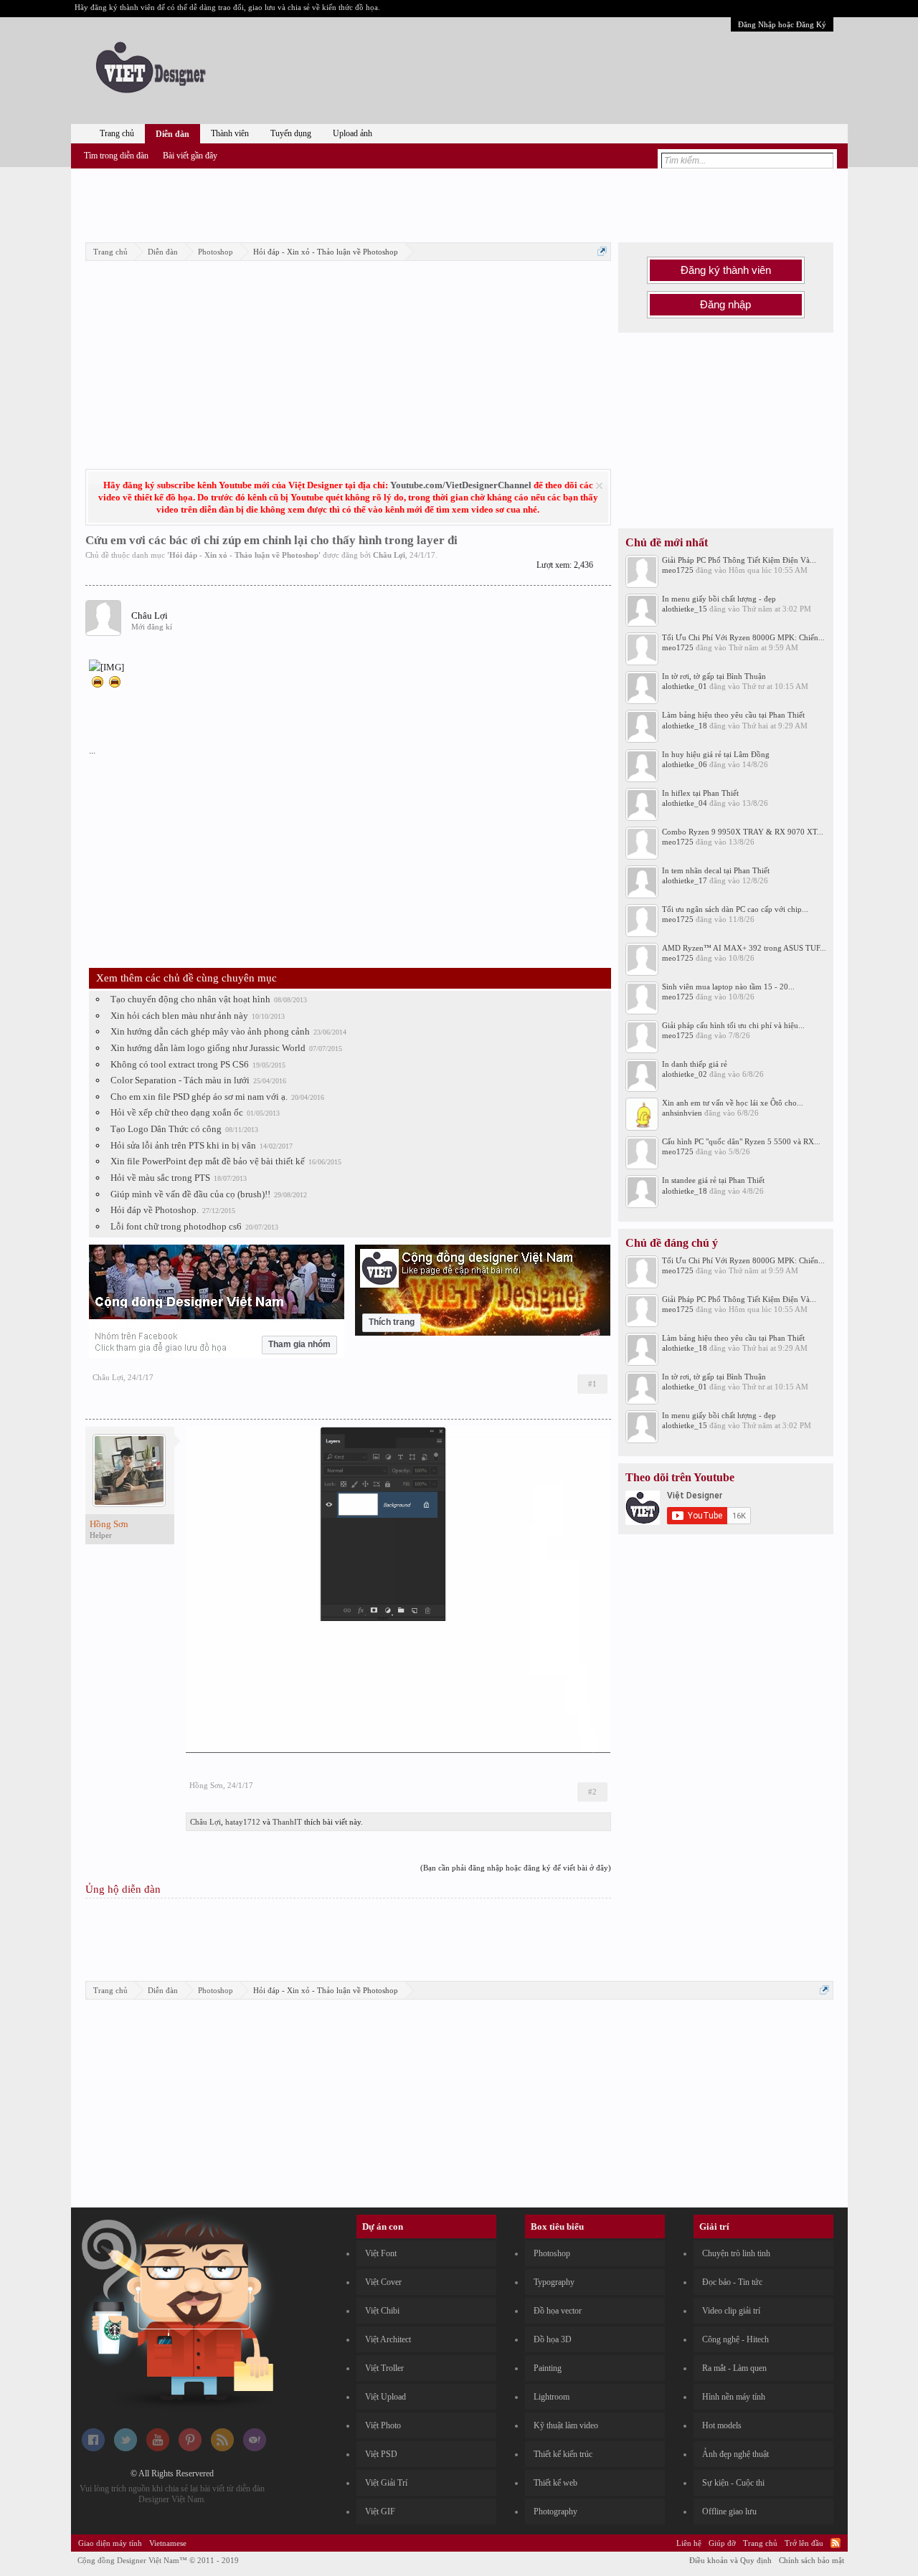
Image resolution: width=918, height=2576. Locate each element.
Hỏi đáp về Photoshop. (155, 1210)
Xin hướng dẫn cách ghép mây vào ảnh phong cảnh (210, 1031)
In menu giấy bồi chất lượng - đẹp (719, 599)
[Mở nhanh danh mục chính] (602, 251)
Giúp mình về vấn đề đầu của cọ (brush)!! (190, 1194)
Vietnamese (168, 2543)
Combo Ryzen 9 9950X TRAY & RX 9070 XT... (743, 832)
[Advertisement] (459, 203)
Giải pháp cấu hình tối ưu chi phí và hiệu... (733, 1025)
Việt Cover (383, 2282)
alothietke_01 (685, 686)
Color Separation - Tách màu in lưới (180, 1080)
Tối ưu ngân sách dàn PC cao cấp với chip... (735, 909)
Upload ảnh (352, 133)
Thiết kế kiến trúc (563, 2454)
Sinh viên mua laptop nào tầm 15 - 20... (728, 987)
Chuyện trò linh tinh (736, 2253)
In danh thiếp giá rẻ (695, 1064)
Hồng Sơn (206, 1785)
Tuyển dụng (291, 133)
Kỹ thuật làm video (566, 2425)
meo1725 (678, 570)
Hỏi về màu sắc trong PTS (160, 1178)
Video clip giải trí (731, 2311)
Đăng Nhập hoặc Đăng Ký (782, 24)
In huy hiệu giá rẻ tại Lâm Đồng (716, 754)
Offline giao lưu (729, 2511)
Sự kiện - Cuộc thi (733, 2483)
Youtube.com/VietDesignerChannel (461, 485)
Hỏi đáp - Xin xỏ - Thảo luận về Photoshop (244, 555)
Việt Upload (385, 2397)
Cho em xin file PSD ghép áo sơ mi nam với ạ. (199, 1097)
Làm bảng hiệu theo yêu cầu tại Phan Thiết (733, 715)
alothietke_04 (685, 803)
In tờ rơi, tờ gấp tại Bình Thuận (714, 676)
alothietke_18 (685, 726)
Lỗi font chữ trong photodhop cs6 (176, 1226)
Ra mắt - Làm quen (734, 2368)
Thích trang (392, 1322)
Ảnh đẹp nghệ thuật (735, 2454)
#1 (592, 1384)
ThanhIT (287, 1822)
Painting (548, 2368)
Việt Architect (388, 2339)
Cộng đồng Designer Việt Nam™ (158, 2560)
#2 (592, 1792)
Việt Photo (383, 2425)
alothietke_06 (685, 764)
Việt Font (381, 2253)
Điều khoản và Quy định (730, 2560)
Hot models (722, 2425)
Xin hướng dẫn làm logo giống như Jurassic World (208, 1048)
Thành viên (230, 133)
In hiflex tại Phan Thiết (700, 793)
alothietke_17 (685, 880)
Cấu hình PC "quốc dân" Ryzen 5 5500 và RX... (741, 1141)
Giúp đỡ (722, 2543)
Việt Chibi (382, 2311)
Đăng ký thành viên (726, 270)
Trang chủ (117, 133)
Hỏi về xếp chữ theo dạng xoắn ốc (177, 1112)
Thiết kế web (555, 2483)
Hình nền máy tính (734, 2397)
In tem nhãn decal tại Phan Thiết (716, 870)
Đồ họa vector (558, 2311)
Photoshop (552, 2253)
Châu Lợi (389, 555)
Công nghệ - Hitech (735, 2339)
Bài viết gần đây (190, 156)
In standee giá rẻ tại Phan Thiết (713, 1180)
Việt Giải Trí (386, 2483)
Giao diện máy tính (110, 2543)
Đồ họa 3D (553, 2339)
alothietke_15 (685, 609)
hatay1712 (243, 1822)
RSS (836, 2543)
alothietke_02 (685, 1074)
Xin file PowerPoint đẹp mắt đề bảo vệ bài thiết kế (208, 1161)
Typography (554, 2282)
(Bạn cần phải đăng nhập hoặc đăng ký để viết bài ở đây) (516, 1868)
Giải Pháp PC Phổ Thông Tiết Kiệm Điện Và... (739, 560)
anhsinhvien (682, 1113)
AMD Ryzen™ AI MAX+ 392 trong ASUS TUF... (744, 948)
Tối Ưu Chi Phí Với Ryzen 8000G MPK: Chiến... (743, 637)
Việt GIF (380, 2511)
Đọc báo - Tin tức (732, 2282)
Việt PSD (381, 2454)
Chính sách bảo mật (811, 2560)
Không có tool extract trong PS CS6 (180, 1064)
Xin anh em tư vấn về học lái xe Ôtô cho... (733, 1103)
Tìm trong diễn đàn (116, 156)
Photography (555, 2511)
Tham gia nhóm (299, 1344)
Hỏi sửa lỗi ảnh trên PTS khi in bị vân (183, 1145)
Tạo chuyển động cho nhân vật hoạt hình (190, 999)
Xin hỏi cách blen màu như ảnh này (179, 1016)
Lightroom (552, 2397)
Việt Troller (384, 2368)
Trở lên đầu (804, 2543)
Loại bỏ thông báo (599, 486)
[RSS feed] (222, 2448)
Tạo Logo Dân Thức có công (166, 1129)
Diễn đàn (172, 134)
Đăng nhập (725, 305)
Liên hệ (689, 2543)
